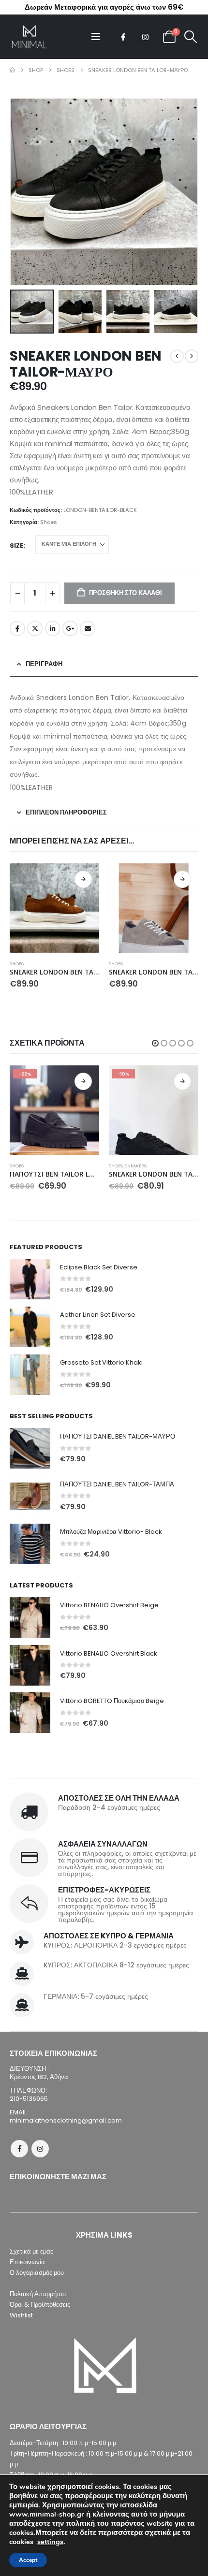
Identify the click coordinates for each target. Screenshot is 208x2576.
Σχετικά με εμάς (31, 2251)
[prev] (177, 356)
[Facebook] (123, 37)
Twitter (35, 628)
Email (88, 628)
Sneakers (136, 1166)
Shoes (49, 522)
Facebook (17, 628)
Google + (70, 628)
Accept (28, 2560)
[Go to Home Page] (12, 70)
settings (50, 2542)
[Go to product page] (54, 908)
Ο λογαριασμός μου (37, 2273)
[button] (99, 37)
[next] (192, 356)
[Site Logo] (29, 37)
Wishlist (21, 2315)
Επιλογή (83, 879)
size (16, 546)
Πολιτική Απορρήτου (38, 2294)
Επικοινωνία (27, 2262)
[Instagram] (145, 37)
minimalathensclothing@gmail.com (66, 2120)
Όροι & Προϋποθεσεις (40, 2305)
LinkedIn (53, 628)
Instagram (40, 2149)
